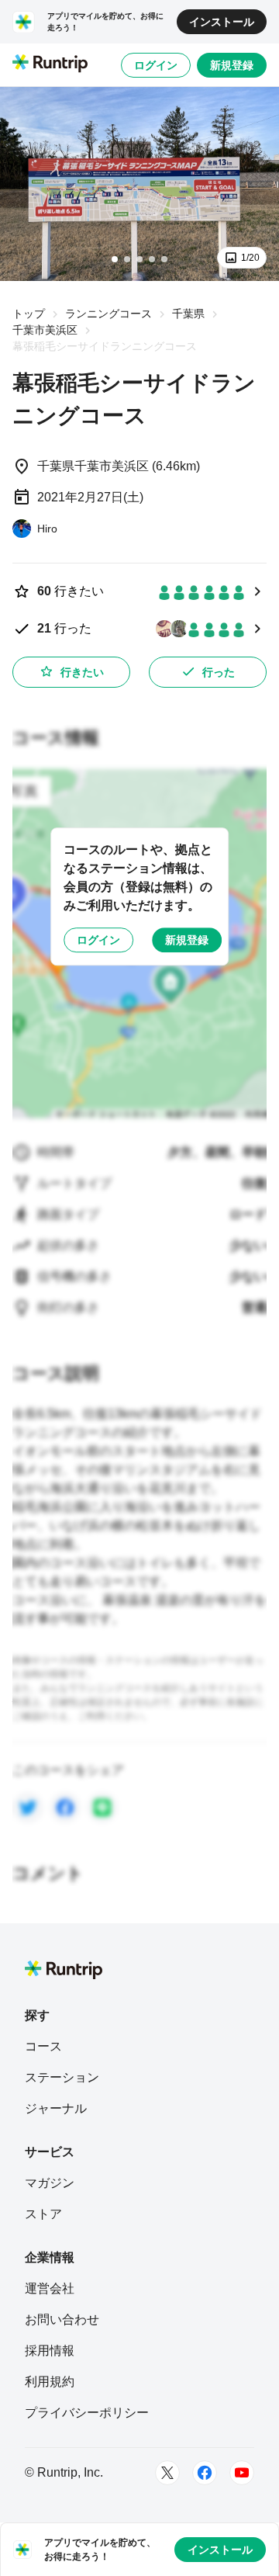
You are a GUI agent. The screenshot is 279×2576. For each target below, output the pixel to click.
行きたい (82, 672)
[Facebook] (205, 2473)
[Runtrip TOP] (50, 64)
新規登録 (232, 65)
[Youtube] (242, 2473)
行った (219, 672)
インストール (222, 22)
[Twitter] (167, 2473)
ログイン (156, 65)
